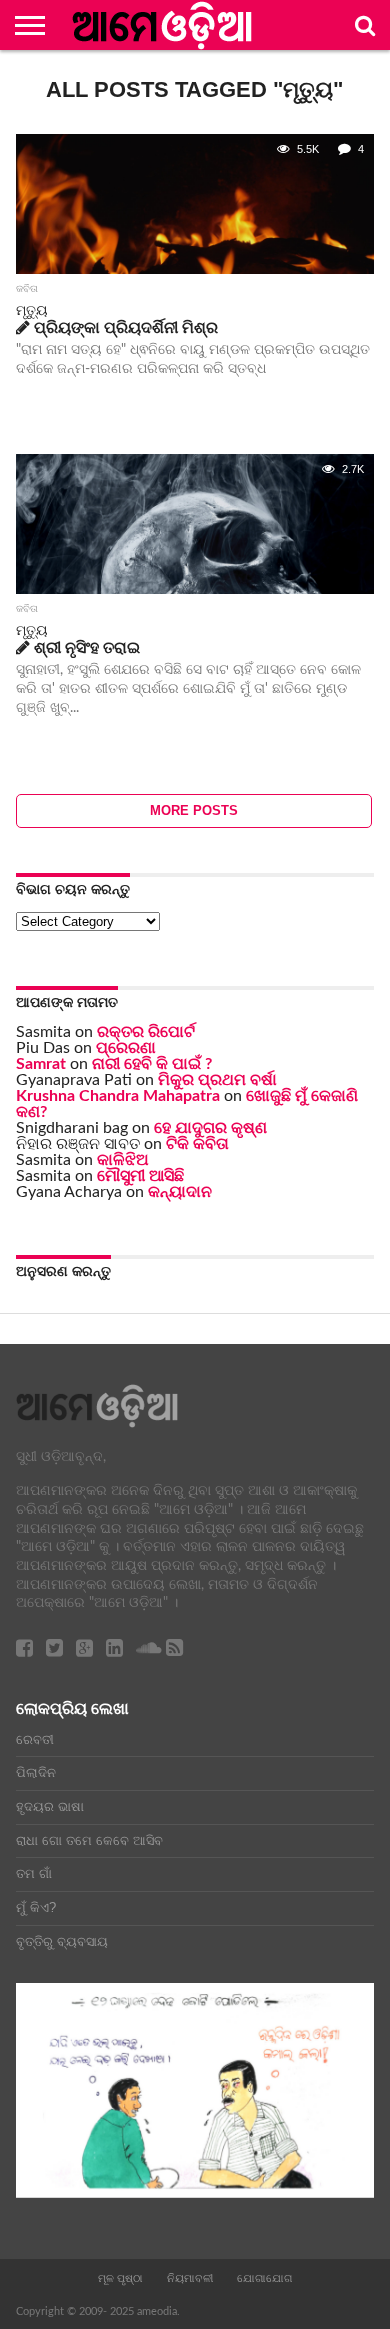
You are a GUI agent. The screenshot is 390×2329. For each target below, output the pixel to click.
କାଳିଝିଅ (123, 1160)
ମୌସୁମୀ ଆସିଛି (140, 1176)
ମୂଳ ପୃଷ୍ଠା (120, 2278)
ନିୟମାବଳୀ (190, 2278)
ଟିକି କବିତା (197, 1144)
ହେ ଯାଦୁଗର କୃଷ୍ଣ (210, 1128)
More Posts (194, 810)
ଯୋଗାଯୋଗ (264, 2278)
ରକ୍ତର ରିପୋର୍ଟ (146, 1032)
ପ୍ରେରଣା (126, 1048)
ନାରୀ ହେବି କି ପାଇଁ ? (152, 1064)
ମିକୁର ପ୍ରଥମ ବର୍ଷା (217, 1080)
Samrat (41, 1064)
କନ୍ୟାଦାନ (180, 1192)
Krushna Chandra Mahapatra (118, 1096)
